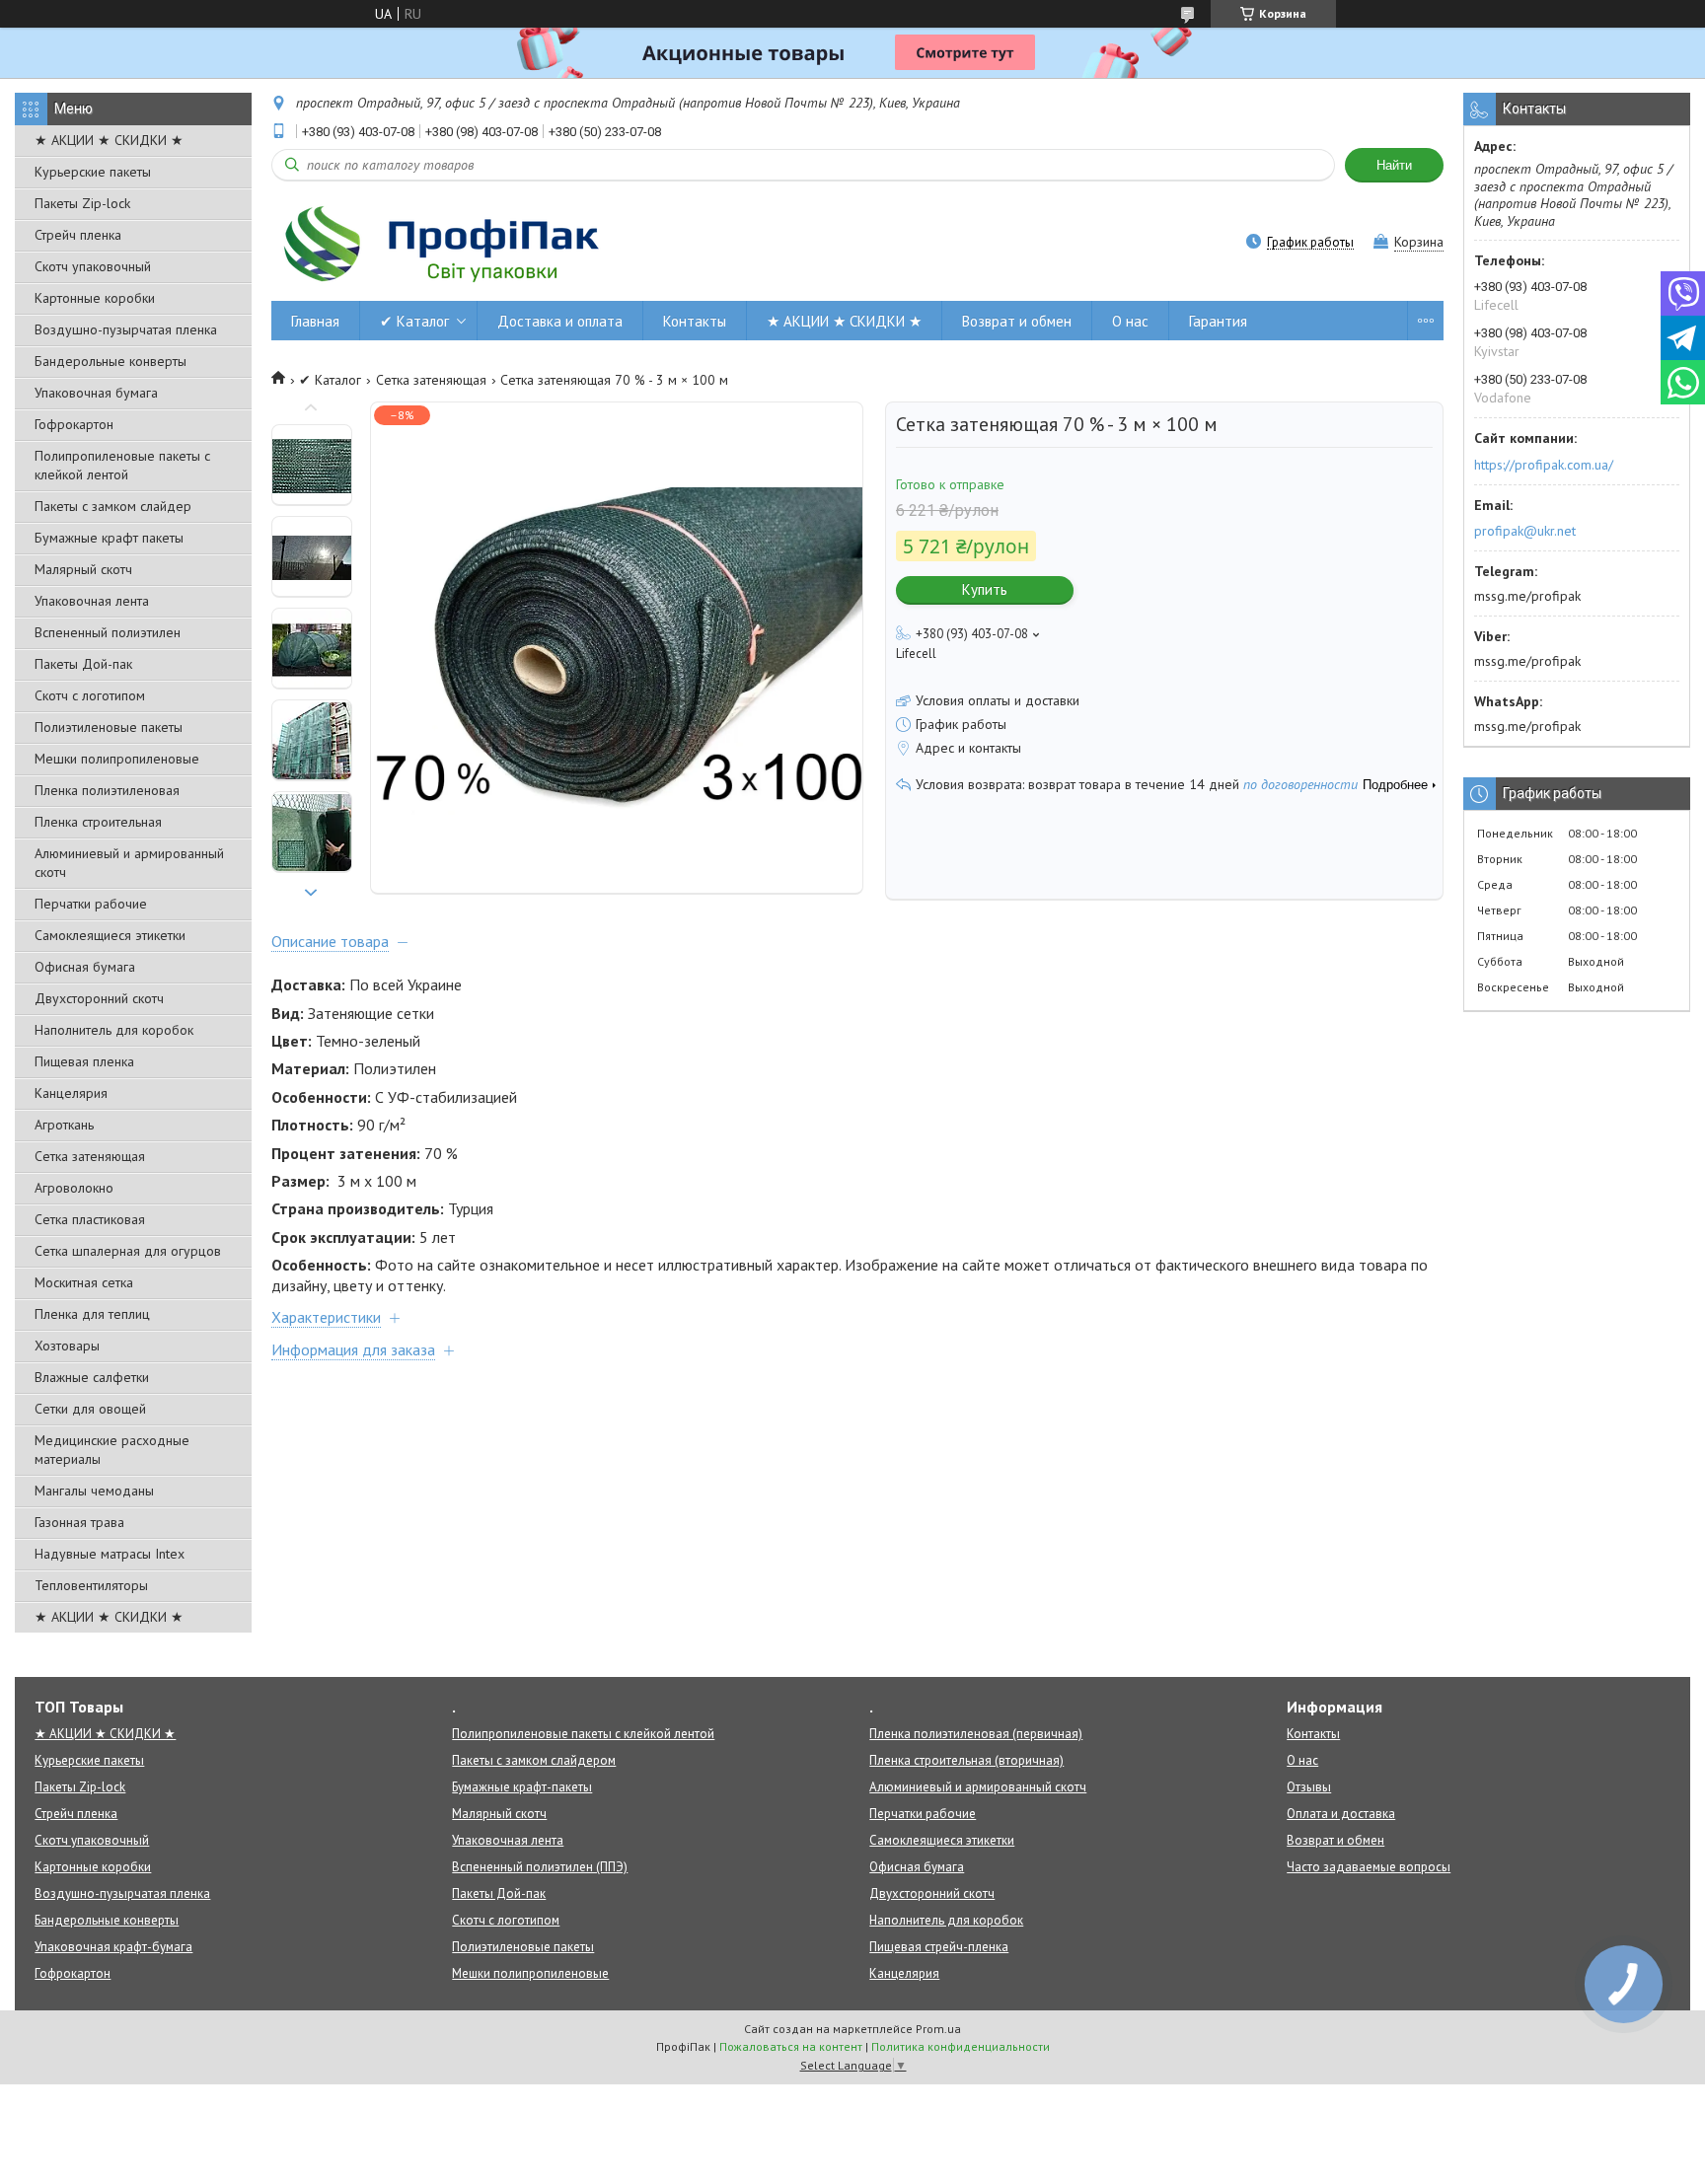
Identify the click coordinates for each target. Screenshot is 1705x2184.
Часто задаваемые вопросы (1369, 1867)
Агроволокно (74, 1188)
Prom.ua (938, 2029)
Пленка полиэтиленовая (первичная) (976, 1734)
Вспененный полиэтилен (108, 632)
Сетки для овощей (90, 1409)
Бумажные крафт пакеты (109, 538)
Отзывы (1309, 1787)
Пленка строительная (98, 822)
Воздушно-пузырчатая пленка (126, 329)
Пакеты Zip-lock (82, 203)
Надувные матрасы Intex (110, 1554)
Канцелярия (71, 1093)
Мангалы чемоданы (94, 1491)
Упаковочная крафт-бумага (113, 1947)
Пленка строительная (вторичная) (966, 1760)
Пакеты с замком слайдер (113, 506)
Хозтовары (67, 1346)
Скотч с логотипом (90, 695)
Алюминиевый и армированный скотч (129, 863)
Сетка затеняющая (90, 1156)
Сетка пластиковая (90, 1219)
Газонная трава (79, 1522)
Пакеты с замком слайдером (534, 1760)
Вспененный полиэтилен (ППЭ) (540, 1867)
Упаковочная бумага (96, 393)
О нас (1130, 321)
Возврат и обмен (1017, 321)
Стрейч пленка (78, 235)
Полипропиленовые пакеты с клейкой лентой (122, 465)
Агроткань (64, 1125)
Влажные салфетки (92, 1377)
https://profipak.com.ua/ (1544, 465)
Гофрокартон (74, 424)
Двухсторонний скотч (99, 998)
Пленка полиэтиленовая (107, 790)
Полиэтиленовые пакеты (109, 727)
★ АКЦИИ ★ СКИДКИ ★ (109, 140)
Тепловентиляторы (91, 1585)
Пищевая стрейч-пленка (939, 1947)
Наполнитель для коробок (114, 1030)
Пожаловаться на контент (791, 2046)
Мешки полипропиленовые (117, 759)
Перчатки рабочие (91, 904)
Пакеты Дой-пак (83, 664)
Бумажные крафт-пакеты (522, 1787)
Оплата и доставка (1341, 1814)
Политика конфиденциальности (961, 2046)
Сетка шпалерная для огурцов (128, 1251)
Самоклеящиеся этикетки (110, 935)
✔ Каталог (414, 321)
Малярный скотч (83, 569)
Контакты (695, 321)
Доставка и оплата (560, 321)
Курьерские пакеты (93, 172)
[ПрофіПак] (444, 244)
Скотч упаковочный (93, 266)
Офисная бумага (85, 967)
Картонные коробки (95, 298)
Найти (1394, 165)
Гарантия (1218, 321)
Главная (315, 321)
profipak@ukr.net (1525, 531)
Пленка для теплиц (92, 1314)
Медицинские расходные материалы (112, 1450)
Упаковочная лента (92, 601)
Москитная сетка (84, 1282)
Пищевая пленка (84, 1061)
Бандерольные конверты (111, 361)
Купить (985, 589)
